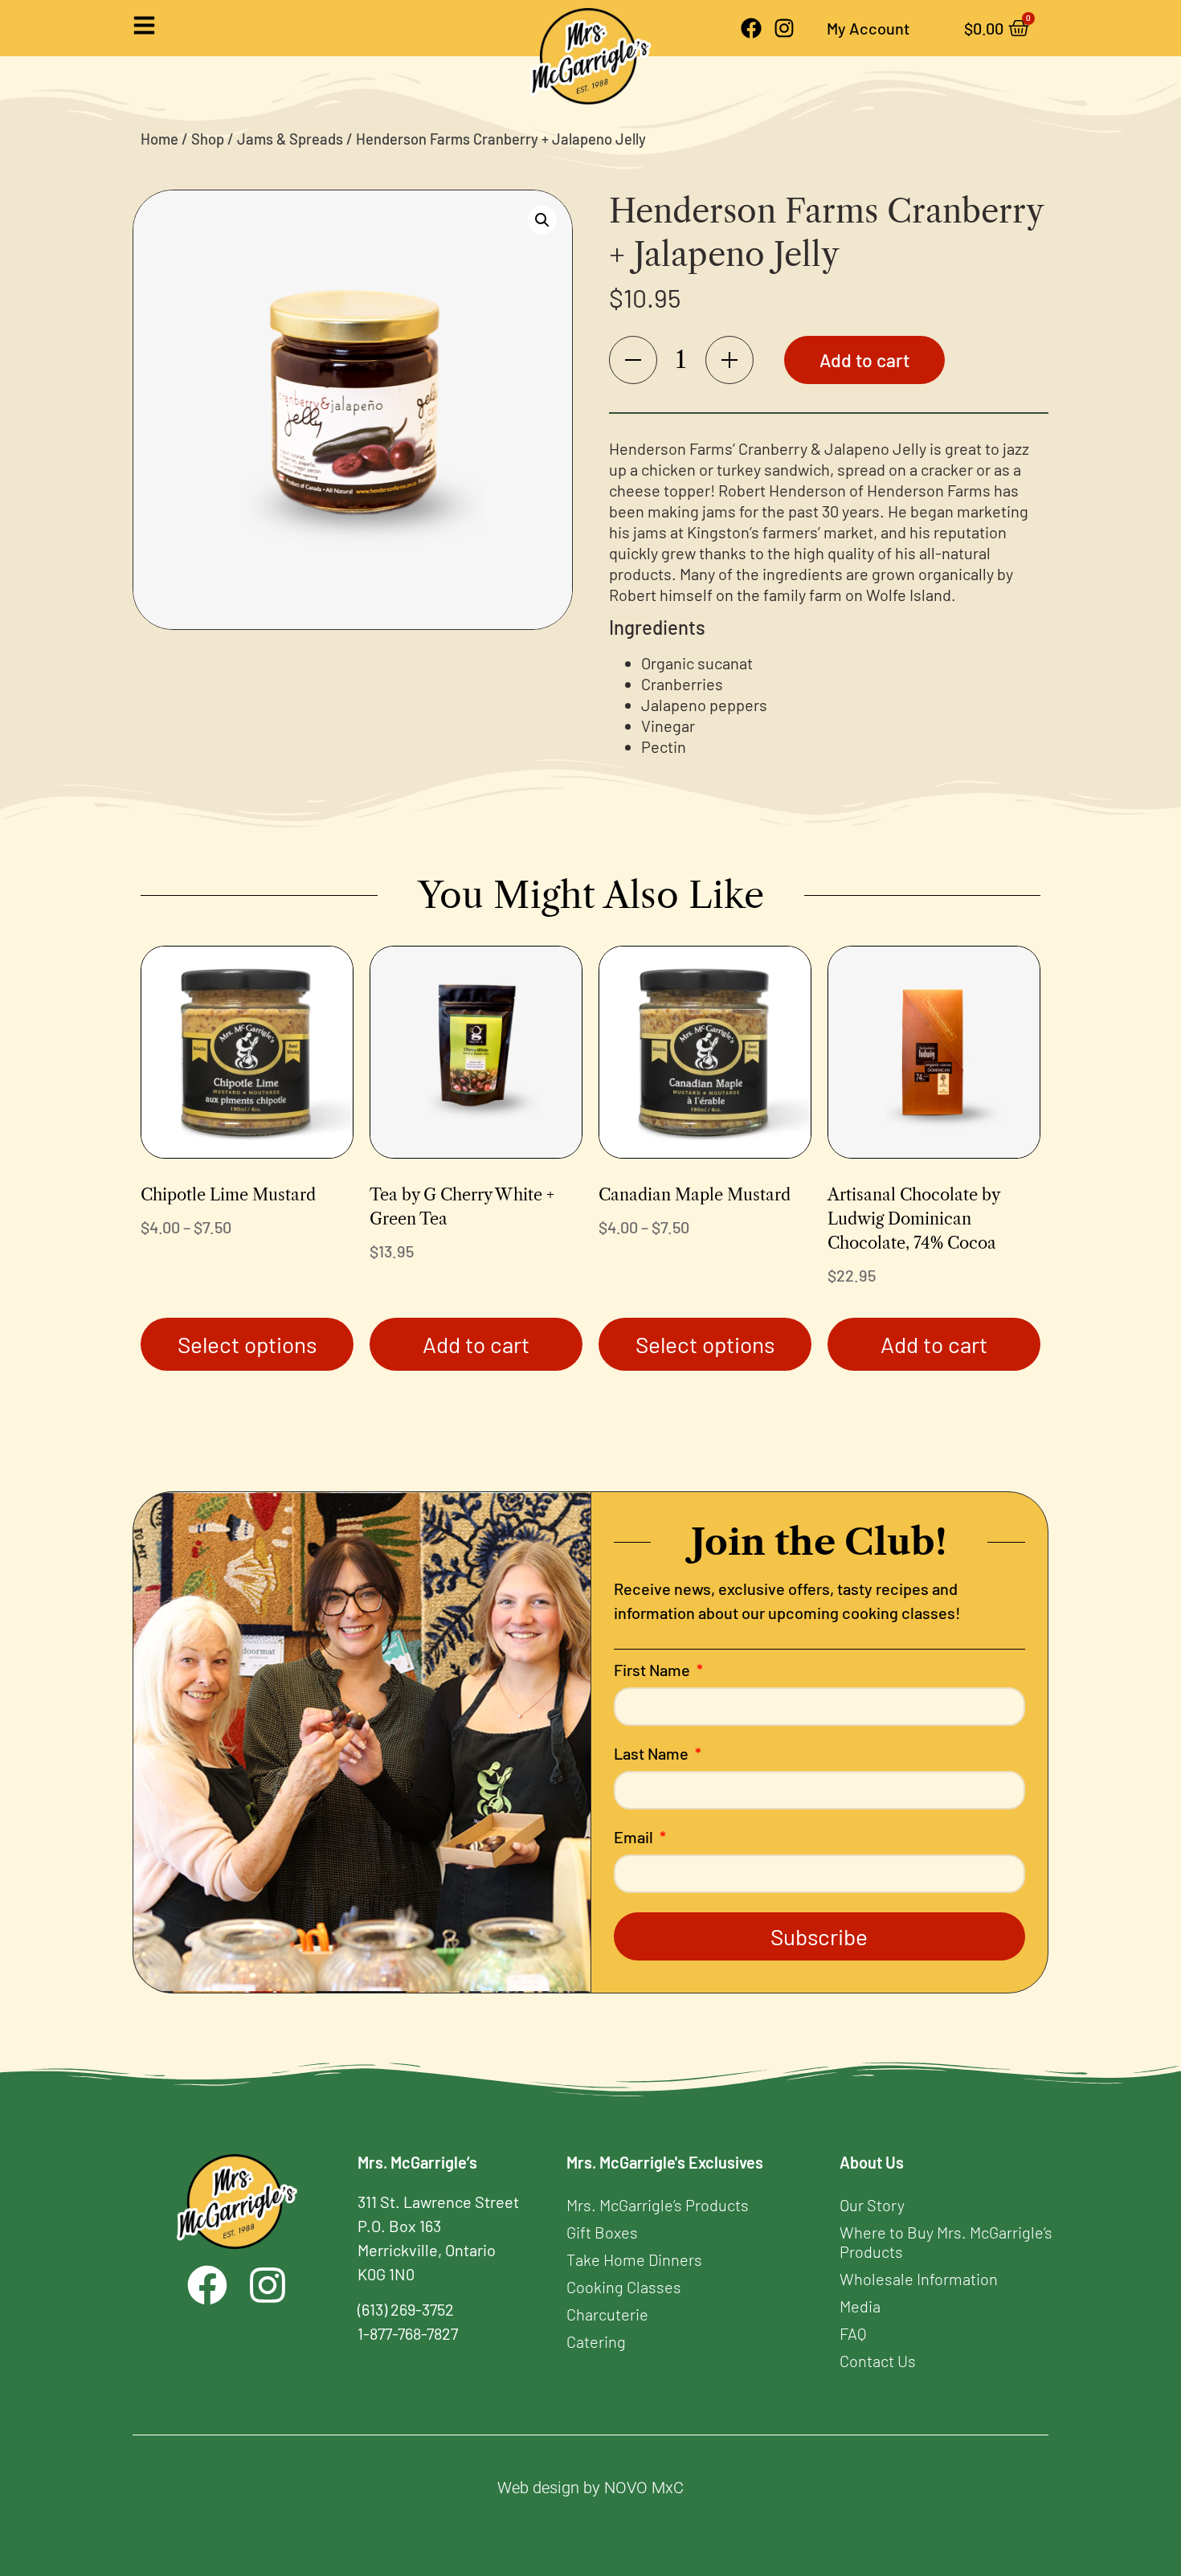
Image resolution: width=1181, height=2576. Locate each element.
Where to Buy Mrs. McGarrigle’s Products (946, 2242)
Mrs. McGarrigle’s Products (658, 2205)
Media (860, 2306)
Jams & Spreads (290, 139)
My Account (868, 28)
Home (159, 139)
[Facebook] (751, 28)
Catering (596, 2341)
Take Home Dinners (634, 2259)
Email (635, 1838)
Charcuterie (607, 2314)
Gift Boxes (602, 2232)
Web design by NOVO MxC (590, 2488)
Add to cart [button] (476, 1344)
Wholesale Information (919, 2279)
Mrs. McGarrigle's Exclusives (665, 2162)
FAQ (853, 2333)
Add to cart (864, 360)
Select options (247, 1344)
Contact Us (878, 2361)
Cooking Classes (624, 2287)
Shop (208, 139)
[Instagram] (784, 28)
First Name (654, 1670)
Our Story (872, 2205)
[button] (542, 220)
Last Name (653, 1754)
